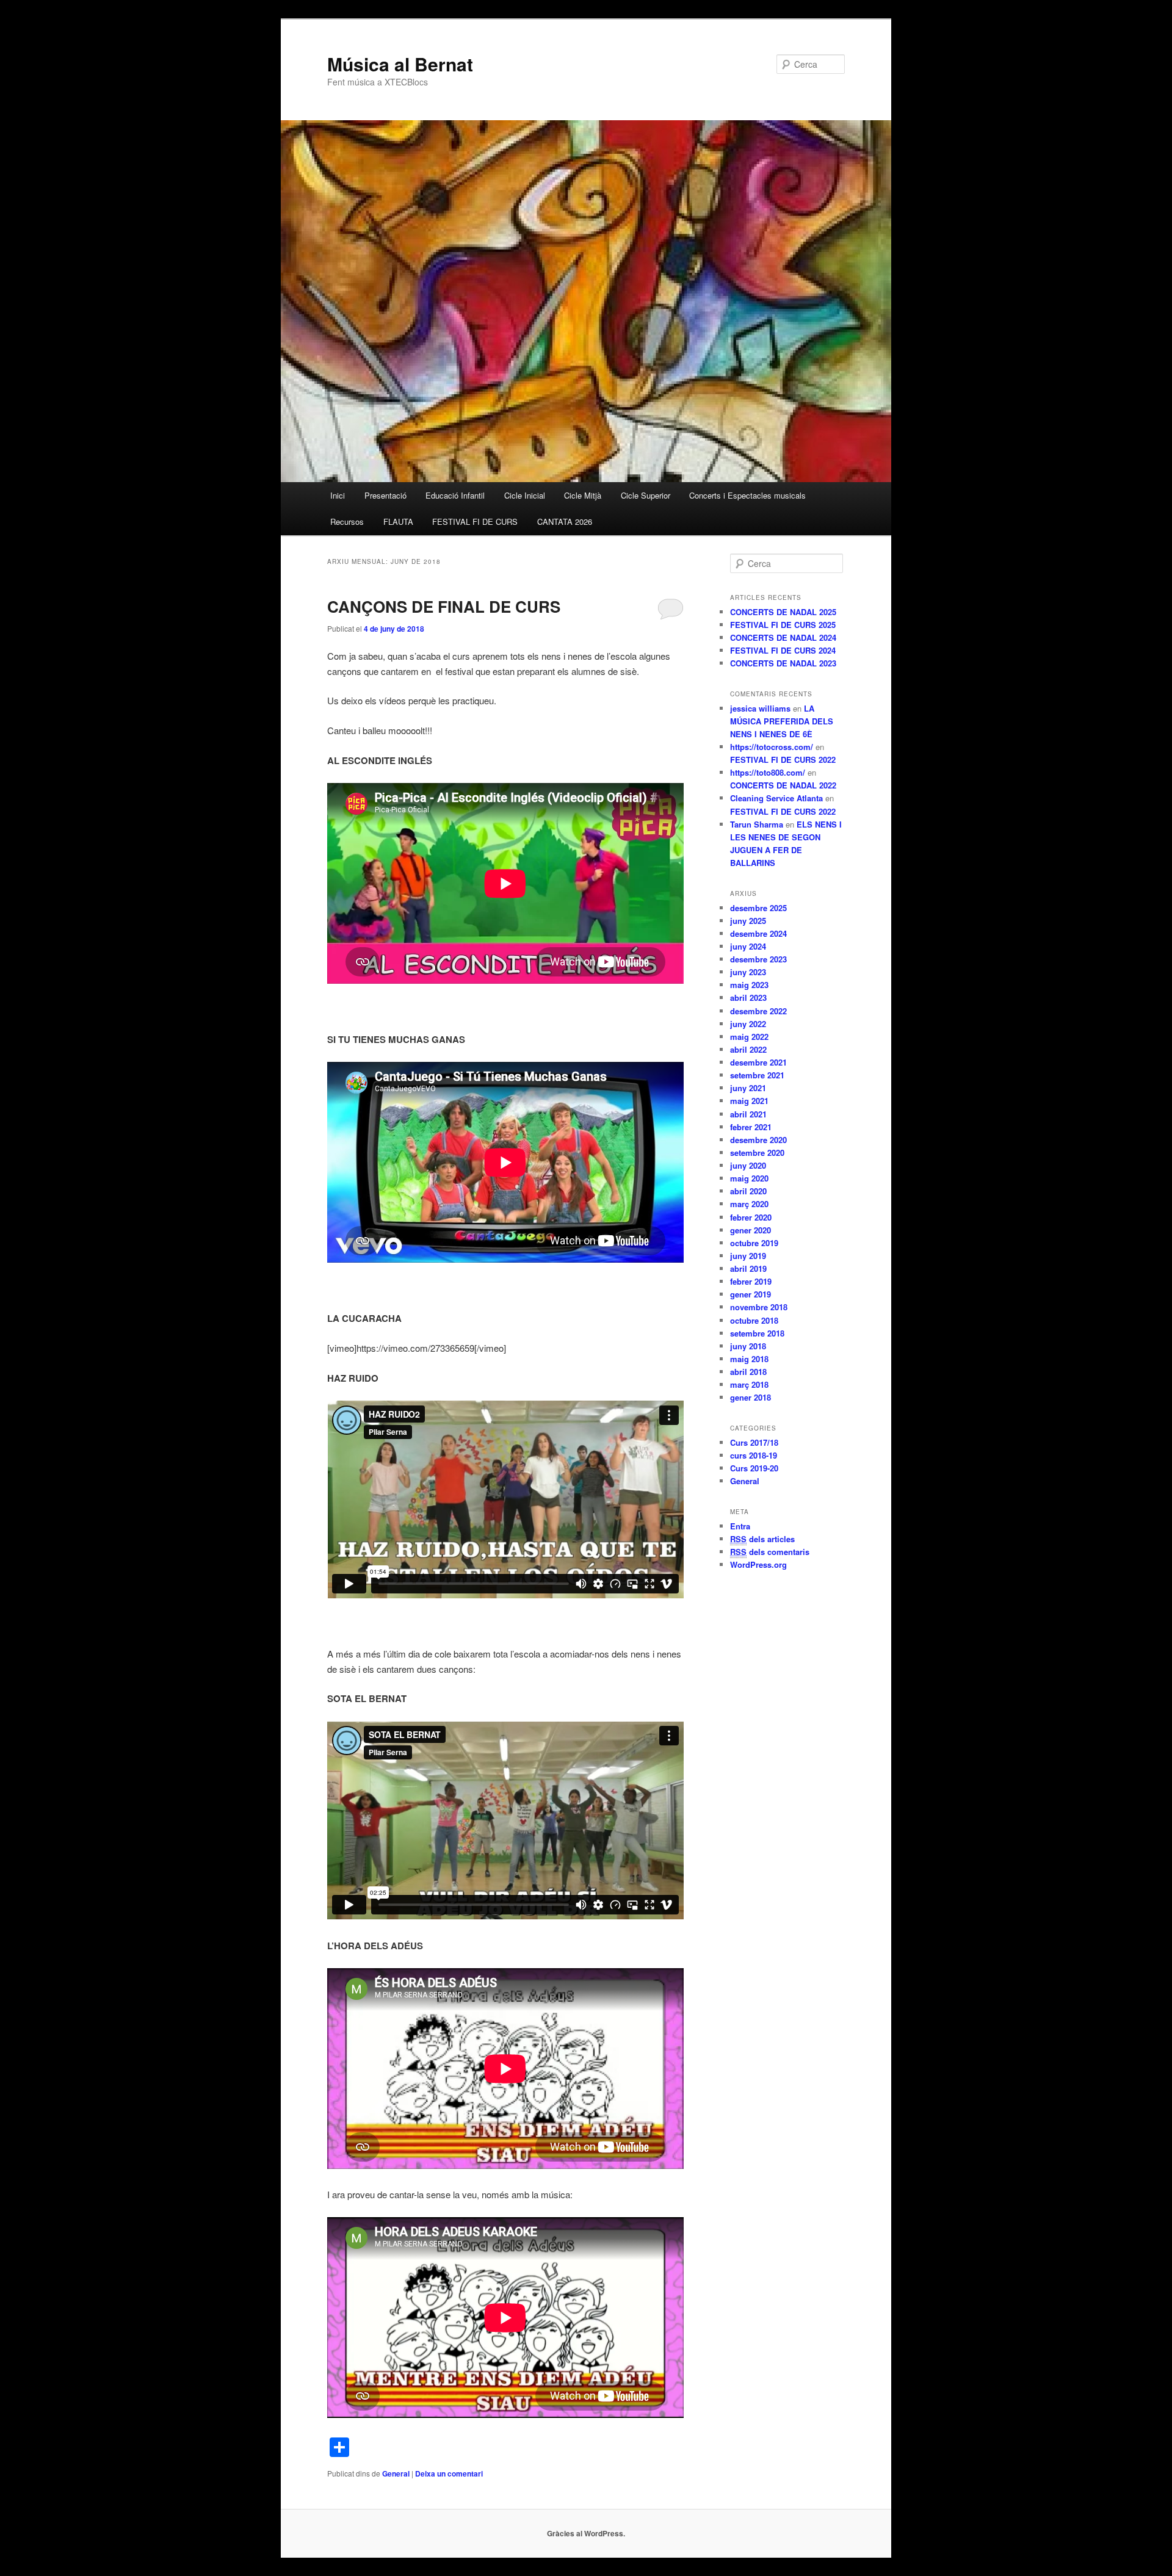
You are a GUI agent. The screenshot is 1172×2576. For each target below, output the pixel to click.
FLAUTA (398, 521)
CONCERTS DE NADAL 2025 (783, 612)
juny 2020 (748, 1165)
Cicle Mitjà (583, 495)
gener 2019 (751, 1294)
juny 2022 (748, 1024)
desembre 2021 (758, 1062)
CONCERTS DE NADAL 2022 (783, 785)
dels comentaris (770, 1552)
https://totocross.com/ (772, 747)
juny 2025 (748, 921)
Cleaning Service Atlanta (776, 798)
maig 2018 (749, 1359)
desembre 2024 (758, 933)
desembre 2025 (758, 908)
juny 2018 (748, 1346)
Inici (338, 495)
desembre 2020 (758, 1140)
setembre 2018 (757, 1333)
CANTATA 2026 (565, 521)
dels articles (762, 1539)
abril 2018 (748, 1372)
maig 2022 (749, 1037)
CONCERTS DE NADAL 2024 (783, 637)
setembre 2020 (757, 1153)
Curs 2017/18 (754, 1442)
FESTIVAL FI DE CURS (475, 521)
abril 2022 (748, 1049)
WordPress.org (758, 1564)
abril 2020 (748, 1191)
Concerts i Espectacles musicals (747, 495)
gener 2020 (751, 1230)
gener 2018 (751, 1397)
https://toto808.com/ (768, 772)
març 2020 (749, 1204)
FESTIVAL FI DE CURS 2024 (783, 650)
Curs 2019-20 (754, 1468)
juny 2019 (748, 1256)
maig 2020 (749, 1178)
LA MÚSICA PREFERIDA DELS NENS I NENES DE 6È (782, 721)
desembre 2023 (758, 959)
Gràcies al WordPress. (586, 2533)
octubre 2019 (754, 1243)
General (396, 2473)
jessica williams (760, 708)
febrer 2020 (751, 1217)
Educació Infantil (455, 495)
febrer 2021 (751, 1127)
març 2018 (749, 1384)
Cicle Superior (646, 495)
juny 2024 (748, 946)
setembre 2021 (757, 1075)
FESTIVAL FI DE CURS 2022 (783, 759)
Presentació (385, 495)
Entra (740, 1526)
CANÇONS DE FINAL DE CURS (444, 606)
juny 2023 (748, 972)
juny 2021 (748, 1088)
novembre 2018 (759, 1307)
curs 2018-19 (754, 1455)
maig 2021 (749, 1101)
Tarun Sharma (757, 824)
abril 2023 (748, 998)
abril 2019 (748, 1268)
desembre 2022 (758, 1011)
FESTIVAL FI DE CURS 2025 (783, 625)
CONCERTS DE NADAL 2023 (783, 663)
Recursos (347, 521)
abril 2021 (748, 1114)
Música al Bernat (400, 64)
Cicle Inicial (525, 495)
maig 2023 (749, 985)
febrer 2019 (751, 1281)
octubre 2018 (754, 1320)
